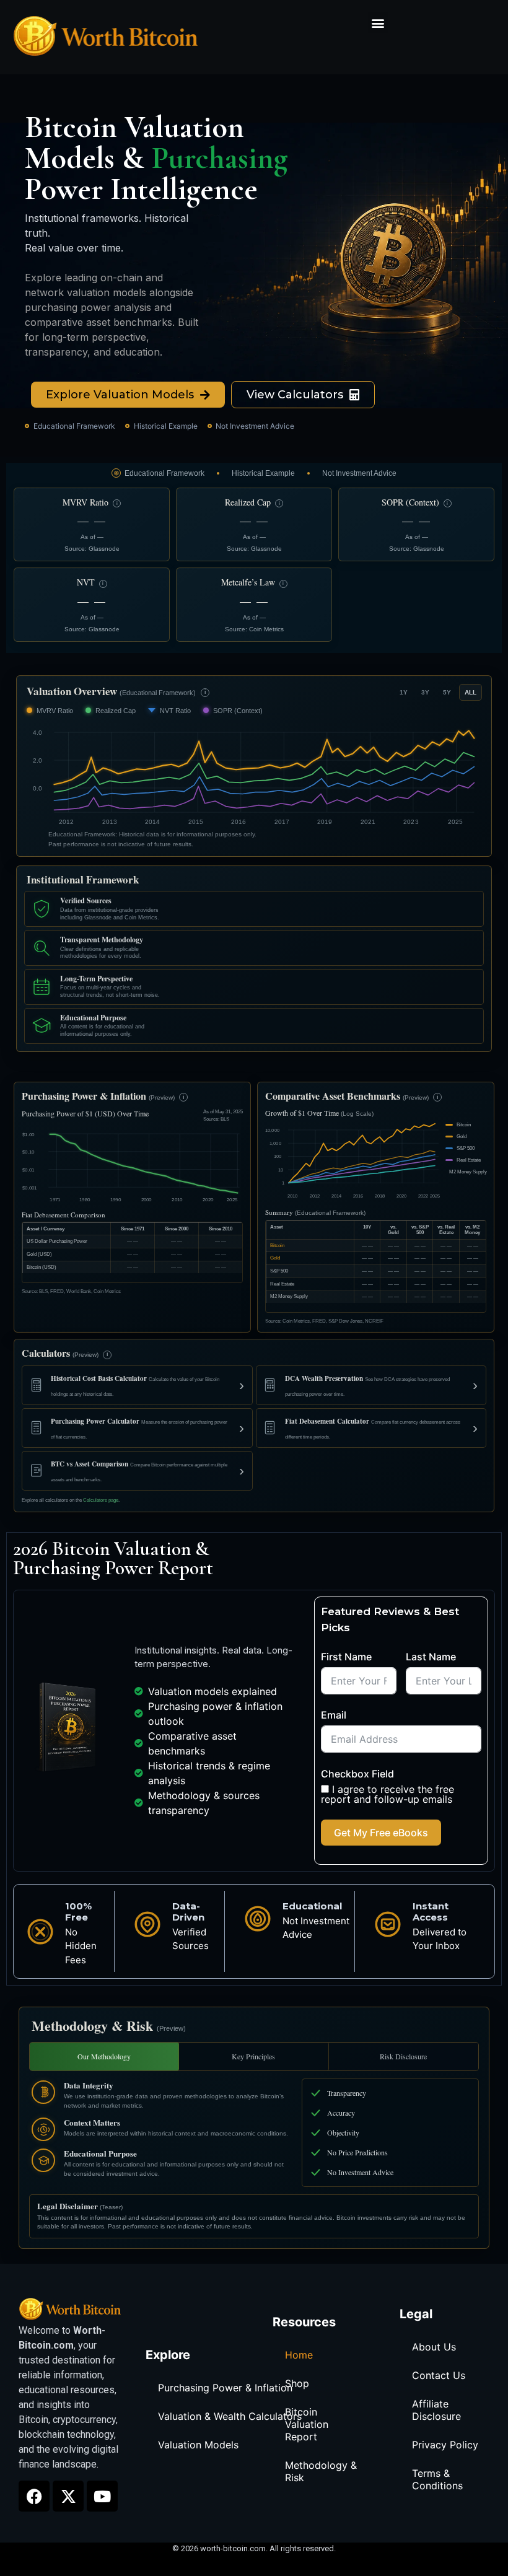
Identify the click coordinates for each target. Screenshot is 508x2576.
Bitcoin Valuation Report (307, 2424)
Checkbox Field (357, 1774)
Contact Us (439, 2375)
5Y (447, 692)
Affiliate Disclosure (436, 2410)
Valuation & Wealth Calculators (230, 2416)
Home (299, 2355)
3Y (425, 692)
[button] (378, 23)
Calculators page (101, 1500)
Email (334, 1715)
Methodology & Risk (321, 2471)
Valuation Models (198, 2445)
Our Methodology (104, 2056)
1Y (404, 692)
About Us (434, 2347)
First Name (346, 1657)
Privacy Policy (445, 2445)
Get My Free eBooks (381, 1833)
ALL (471, 692)
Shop (297, 2383)
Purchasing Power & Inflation (225, 2388)
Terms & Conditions (437, 2479)
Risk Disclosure (403, 2056)
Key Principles (253, 2056)
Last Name (431, 1657)
